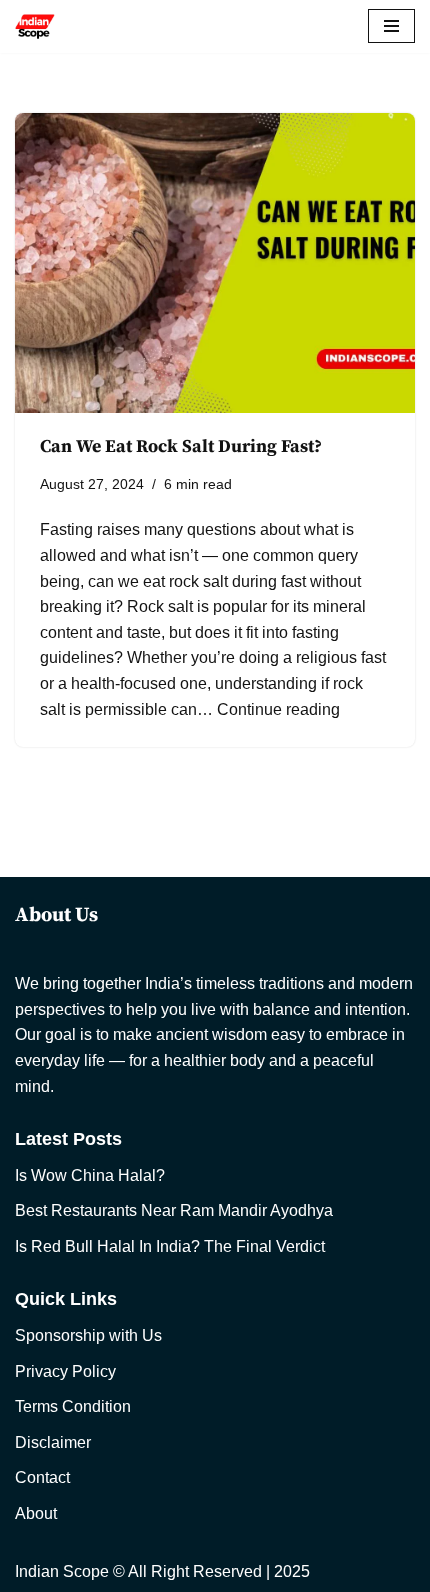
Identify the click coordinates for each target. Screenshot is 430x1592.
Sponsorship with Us (88, 1335)
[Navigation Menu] (391, 26)
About (36, 1513)
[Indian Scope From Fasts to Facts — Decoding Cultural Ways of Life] (35, 26)
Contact (42, 1477)
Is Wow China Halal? (90, 1175)
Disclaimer (53, 1442)
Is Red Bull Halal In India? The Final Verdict (170, 1246)
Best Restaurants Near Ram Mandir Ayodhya (174, 1210)
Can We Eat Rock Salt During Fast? (181, 446)
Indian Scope (62, 1571)
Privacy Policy (65, 1371)
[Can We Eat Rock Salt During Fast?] (215, 263)
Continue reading (278, 709)
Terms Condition (73, 1406)
